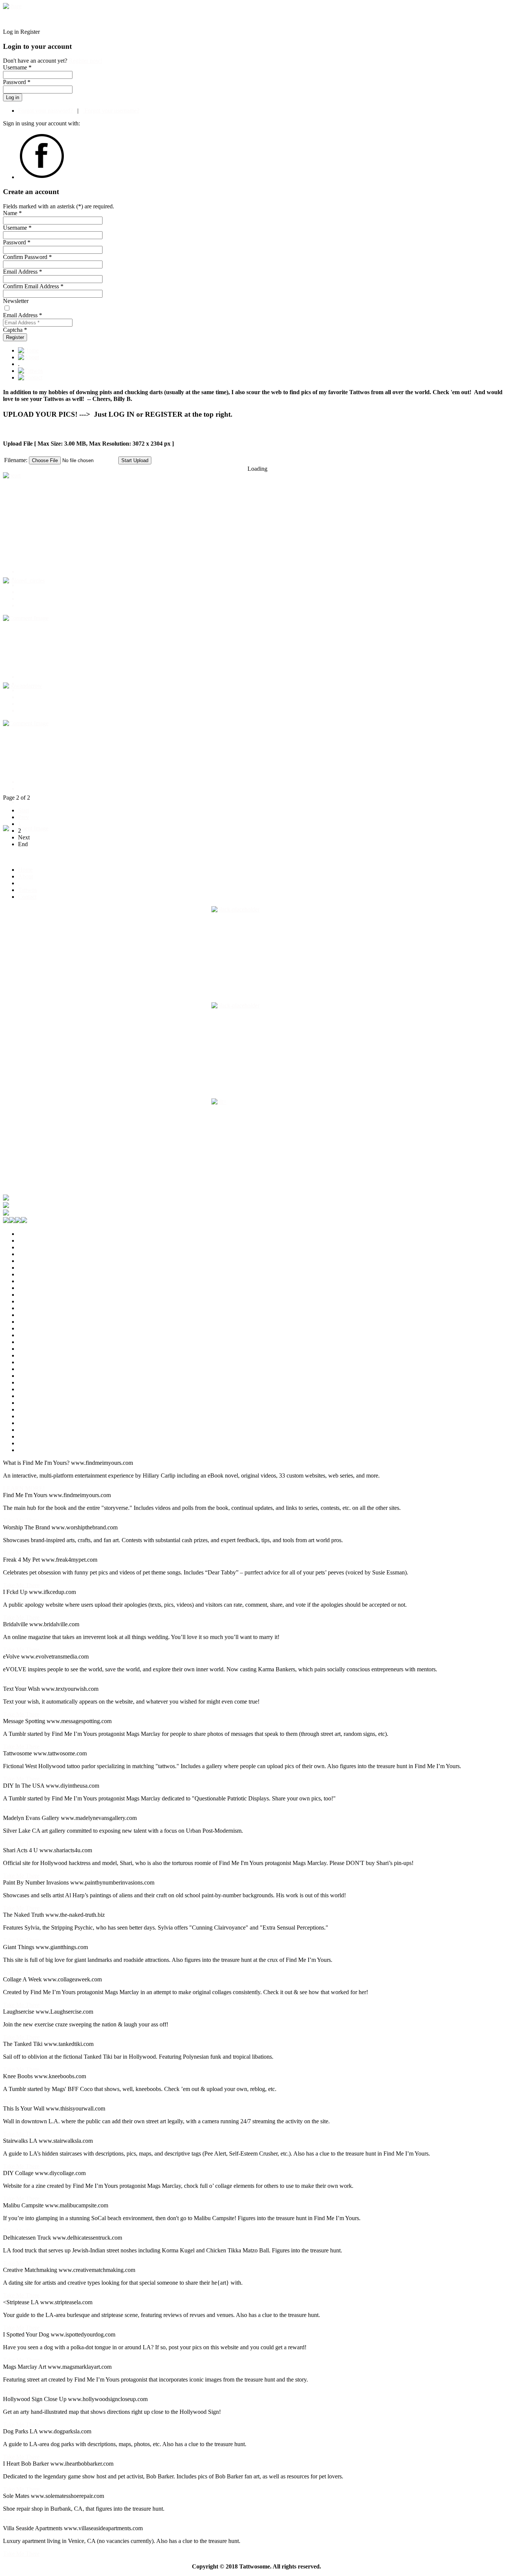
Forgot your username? (111, 111)
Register (15, 337)
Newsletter (16, 301)
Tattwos (27, 890)
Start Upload (135, 460)
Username (17, 228)
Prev (23, 817)
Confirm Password (27, 257)
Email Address (23, 272)
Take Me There (21, 1521)
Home (25, 870)
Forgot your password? (45, 111)
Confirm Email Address (33, 286)
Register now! (85, 61)
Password (17, 242)
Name (12, 213)
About (26, 876)
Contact (27, 897)
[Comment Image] (26, 618)
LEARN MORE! (24, 1488)
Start (23, 810)
